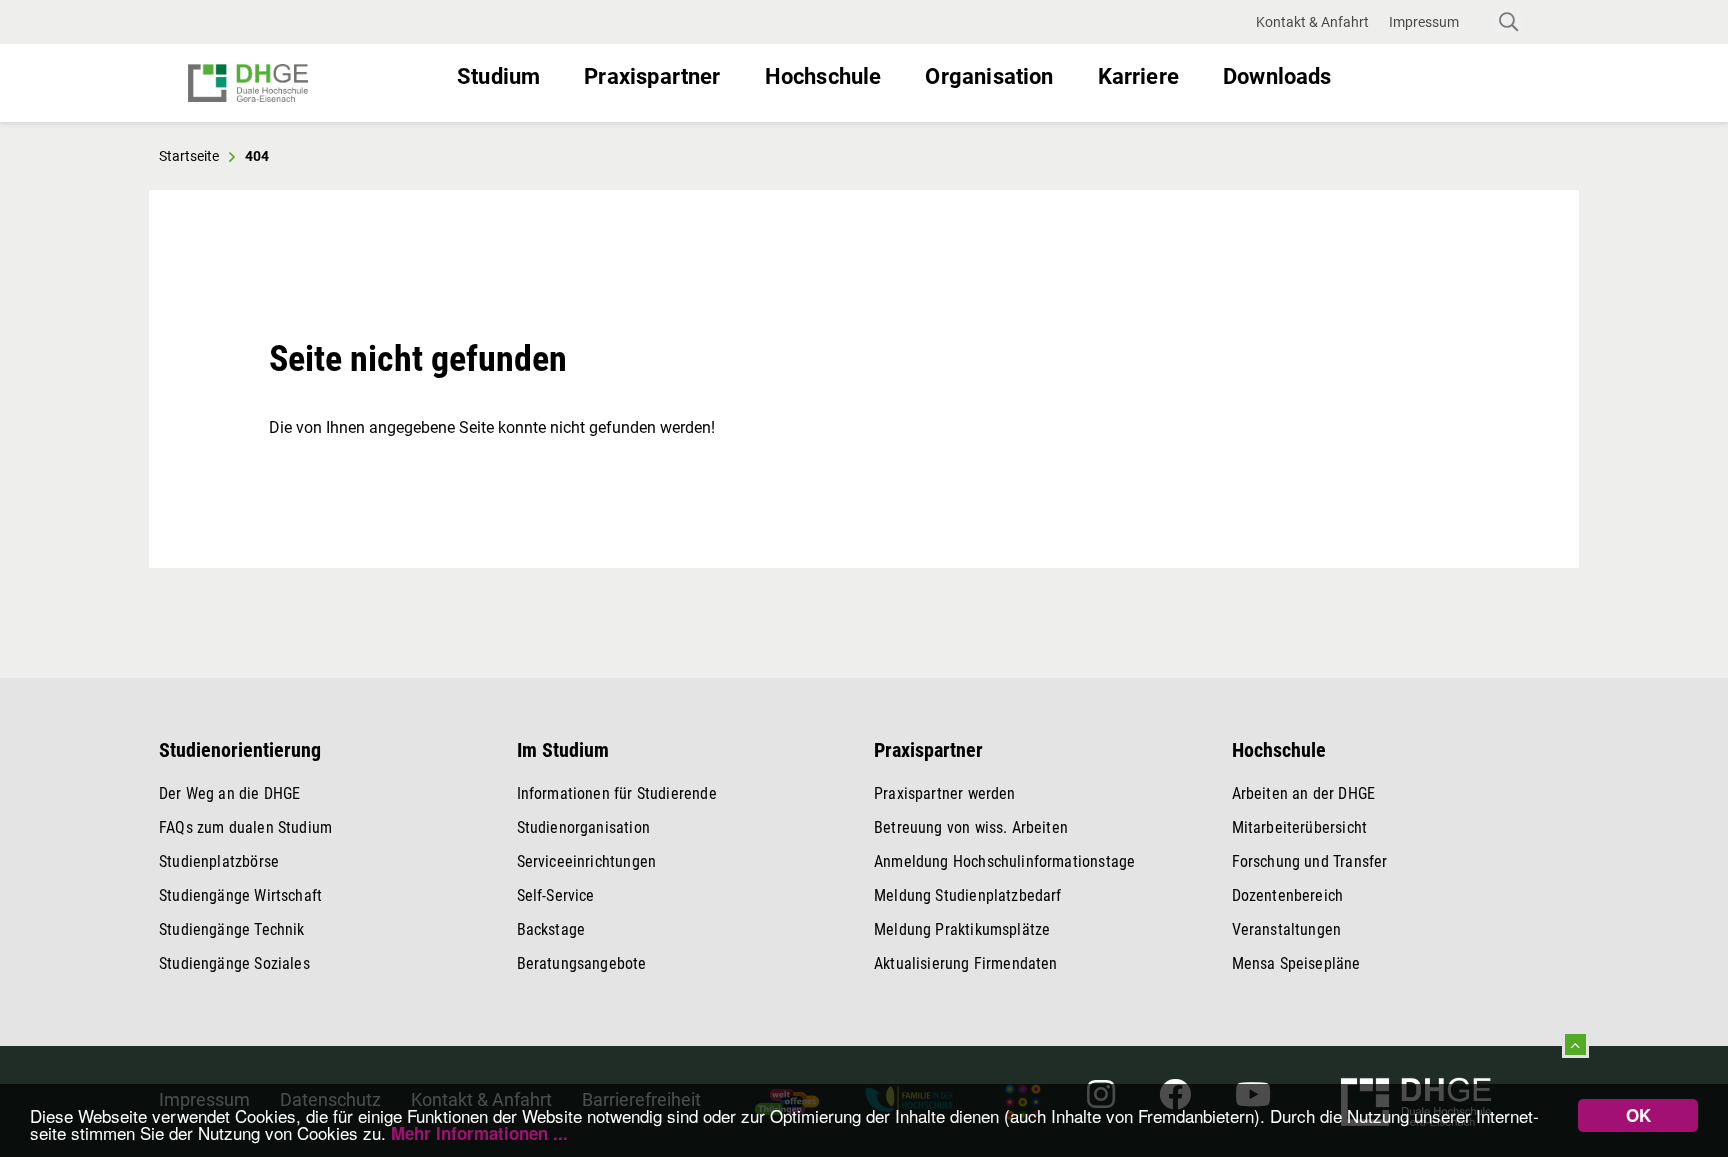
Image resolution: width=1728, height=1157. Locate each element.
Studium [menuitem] (498, 76)
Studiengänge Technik (232, 929)
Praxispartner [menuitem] (652, 76)
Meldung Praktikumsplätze (962, 929)
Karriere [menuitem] (1138, 76)
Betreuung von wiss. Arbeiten (971, 827)
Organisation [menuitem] (989, 76)
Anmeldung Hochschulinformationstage (1004, 861)
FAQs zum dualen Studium (245, 827)
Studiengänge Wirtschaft (240, 895)
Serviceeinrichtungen (587, 861)
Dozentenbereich (1288, 895)
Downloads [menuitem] (1277, 76)
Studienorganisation (583, 827)
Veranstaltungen (1287, 929)
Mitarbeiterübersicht (1300, 827)
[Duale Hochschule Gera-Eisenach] (314, 83)
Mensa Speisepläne (1296, 963)
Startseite (189, 156)
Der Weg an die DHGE (229, 793)
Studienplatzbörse (219, 861)
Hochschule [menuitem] (823, 76)
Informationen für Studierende (617, 793)
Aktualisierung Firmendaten (966, 963)
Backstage (551, 929)
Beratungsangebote (582, 963)
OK (1638, 1115)
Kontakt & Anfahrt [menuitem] (1312, 22)
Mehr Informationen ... (479, 1133)
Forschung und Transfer (1310, 861)
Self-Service (556, 895)
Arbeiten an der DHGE (1304, 793)
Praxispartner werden (945, 793)
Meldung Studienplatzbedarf (968, 895)
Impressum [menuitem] (1424, 22)
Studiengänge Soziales (234, 963)
